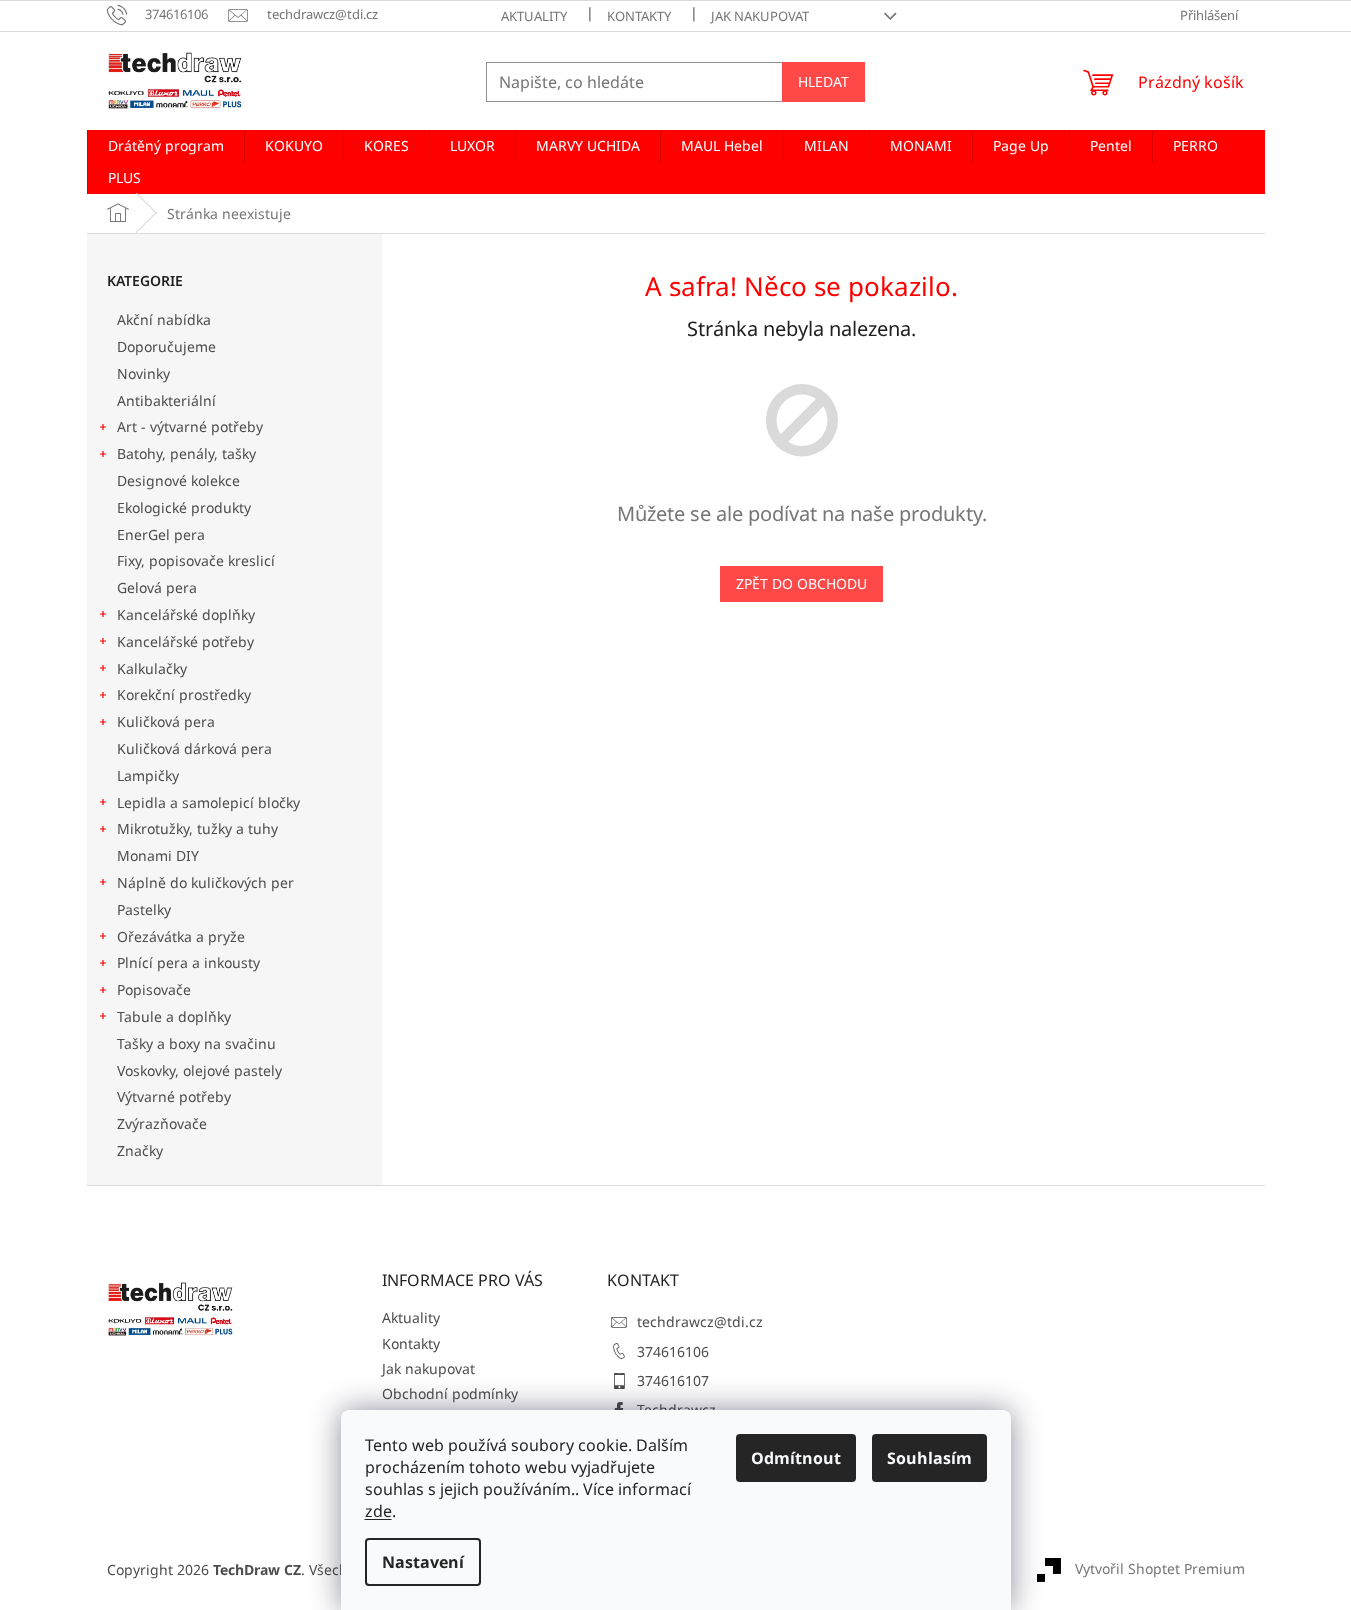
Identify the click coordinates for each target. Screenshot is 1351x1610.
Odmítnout (796, 1458)
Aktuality (534, 16)
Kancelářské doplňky (186, 614)
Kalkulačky (152, 668)
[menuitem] (166, 146)
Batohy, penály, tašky (186, 453)
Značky (140, 1150)
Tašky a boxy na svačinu (196, 1043)
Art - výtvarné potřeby (190, 426)
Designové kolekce (178, 480)
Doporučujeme (166, 346)
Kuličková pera (166, 721)
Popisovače (154, 989)
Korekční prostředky (184, 694)
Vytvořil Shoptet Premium (1160, 1568)
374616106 (673, 1351)
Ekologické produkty (184, 507)
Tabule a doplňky (174, 1016)
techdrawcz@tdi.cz (700, 1321)
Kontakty (639, 16)
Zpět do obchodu (801, 583)
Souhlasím (929, 1458)
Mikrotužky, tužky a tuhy (197, 828)
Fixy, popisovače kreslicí (196, 560)
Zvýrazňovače (164, 1123)
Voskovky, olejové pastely (199, 1070)
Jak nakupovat (760, 16)
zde (378, 1511)
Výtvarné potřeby (174, 1096)
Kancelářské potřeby (185, 641)
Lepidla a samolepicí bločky (208, 802)
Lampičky (148, 775)
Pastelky (144, 909)
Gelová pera (157, 587)
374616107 (673, 1380)
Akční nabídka (164, 319)
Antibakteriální (166, 400)
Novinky (143, 373)
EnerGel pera (161, 534)
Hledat (823, 81)
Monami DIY (158, 855)
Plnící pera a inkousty (188, 962)
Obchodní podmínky (450, 1393)
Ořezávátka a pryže (181, 936)
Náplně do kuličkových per (205, 882)
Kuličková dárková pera (194, 748)
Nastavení (423, 1562)
